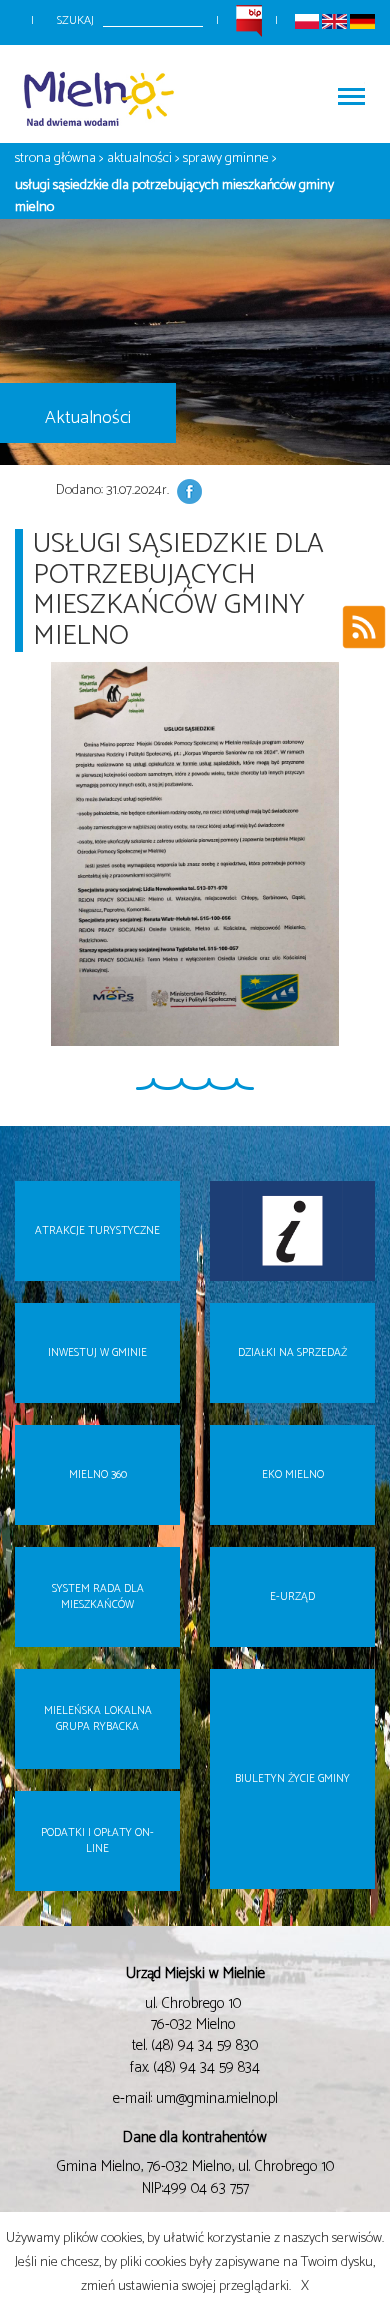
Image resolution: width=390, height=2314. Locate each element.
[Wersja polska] (307, 20)
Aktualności (139, 158)
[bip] (249, 20)
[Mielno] (105, 94)
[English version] (334, 20)
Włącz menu (350, 94)
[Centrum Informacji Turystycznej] (292, 1231)
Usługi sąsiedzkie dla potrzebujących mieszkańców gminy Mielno (174, 196)
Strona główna (55, 158)
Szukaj (75, 20)
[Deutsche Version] (362, 20)
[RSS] (364, 631)
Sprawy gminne (226, 158)
